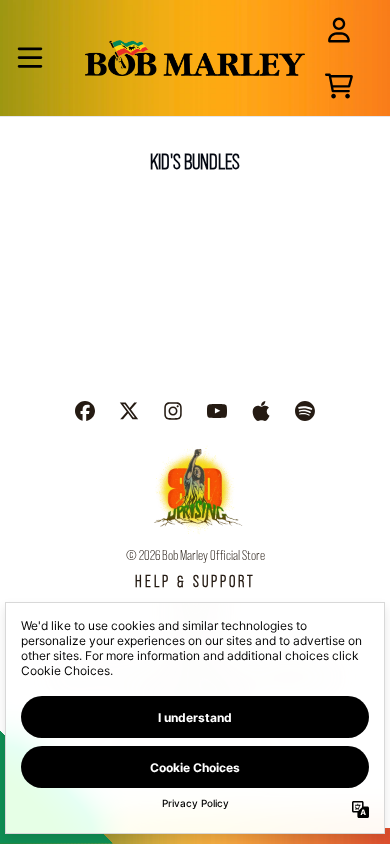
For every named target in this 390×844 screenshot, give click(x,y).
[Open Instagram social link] (173, 411)
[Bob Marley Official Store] (195, 58)
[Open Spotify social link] (305, 411)
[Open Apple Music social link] (261, 411)
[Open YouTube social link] (217, 411)
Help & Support (195, 581)
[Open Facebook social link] (85, 411)
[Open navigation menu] (30, 58)
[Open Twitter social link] (129, 411)
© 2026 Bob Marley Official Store (195, 555)
